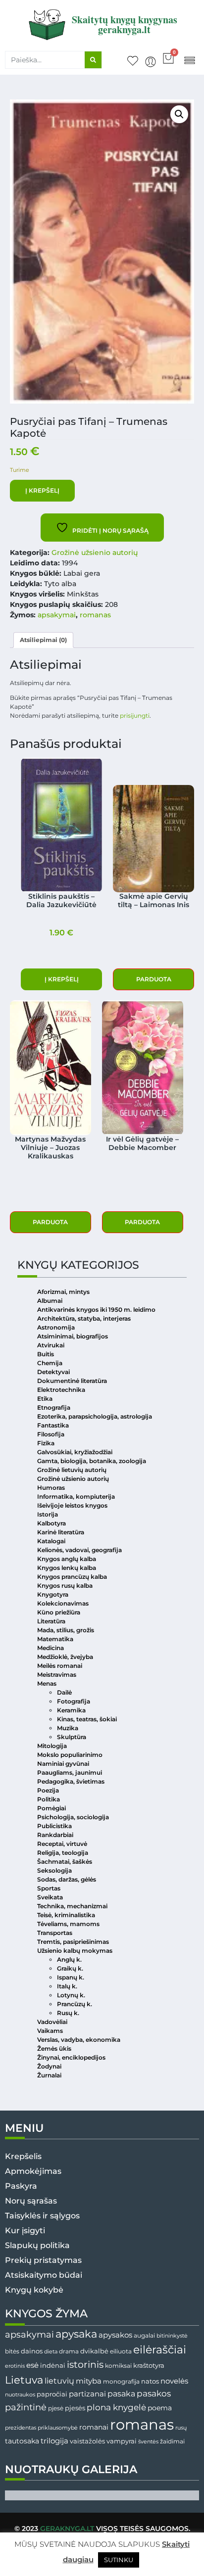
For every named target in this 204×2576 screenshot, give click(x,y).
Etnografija (54, 1407)
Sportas (49, 1888)
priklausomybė (58, 2428)
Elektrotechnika (61, 1390)
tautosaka (22, 2441)
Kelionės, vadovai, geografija (79, 1550)
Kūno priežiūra (59, 1612)
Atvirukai (51, 1345)
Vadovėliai (52, 2022)
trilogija (54, 2441)
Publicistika (54, 1826)
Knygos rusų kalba (65, 1586)
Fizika (46, 1443)
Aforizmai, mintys (63, 1292)
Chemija (50, 1363)
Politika (49, 1799)
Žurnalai (49, 2075)
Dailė (64, 1692)
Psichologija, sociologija (73, 1817)
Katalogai (51, 1541)
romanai (94, 2427)
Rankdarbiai (55, 1835)
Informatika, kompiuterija (76, 1496)
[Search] (93, 60)
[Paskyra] (151, 62)
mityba (89, 2381)
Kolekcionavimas (63, 1603)
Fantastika (53, 1425)
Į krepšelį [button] (62, 979)
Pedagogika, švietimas (71, 1781)
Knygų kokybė (34, 2290)
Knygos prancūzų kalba (72, 1577)
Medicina (51, 1648)
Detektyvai (53, 1372)
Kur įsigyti (25, 2231)
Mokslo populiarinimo (70, 1755)
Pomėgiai (51, 1808)
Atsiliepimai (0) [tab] (43, 640)
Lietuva (24, 2380)
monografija (121, 2382)
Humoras (51, 1488)
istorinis (85, 2365)
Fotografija (74, 1701)
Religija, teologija (63, 1853)
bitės (12, 2351)
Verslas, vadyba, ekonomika (79, 2040)
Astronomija (56, 1327)
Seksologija (54, 1870)
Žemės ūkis (54, 2048)
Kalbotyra (51, 1523)
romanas (95, 615)
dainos (32, 2351)
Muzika (68, 1728)
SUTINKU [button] (119, 2560)
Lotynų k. (71, 1995)
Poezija (48, 1790)
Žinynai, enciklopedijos (71, 2057)
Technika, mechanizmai (72, 1906)
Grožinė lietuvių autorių (72, 1470)
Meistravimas (57, 1675)
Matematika (55, 1639)
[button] (189, 60)
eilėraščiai (160, 2350)
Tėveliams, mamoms (68, 1924)
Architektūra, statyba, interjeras (84, 1318)
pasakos (154, 2393)
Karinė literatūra (61, 1532)
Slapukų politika (37, 2245)
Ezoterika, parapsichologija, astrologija (95, 1416)
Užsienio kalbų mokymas (75, 1951)
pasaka (121, 2393)
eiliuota (121, 2351)
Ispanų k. (71, 1977)
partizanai (87, 2394)
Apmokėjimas (33, 2171)
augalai (144, 2335)
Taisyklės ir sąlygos (42, 2216)
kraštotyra (149, 2366)
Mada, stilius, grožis (66, 1630)
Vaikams (50, 2031)
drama (69, 2351)
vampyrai (122, 2441)
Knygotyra (53, 1594)
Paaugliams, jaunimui (70, 1772)
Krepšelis (23, 2156)
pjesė (56, 2408)
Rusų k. (68, 2013)
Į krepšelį (42, 490)
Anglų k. (69, 1959)
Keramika (71, 1710)
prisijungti (135, 715)
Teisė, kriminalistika (66, 1915)
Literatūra (51, 1621)
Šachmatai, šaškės (65, 1862)
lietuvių (59, 2381)
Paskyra (21, 2186)
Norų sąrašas (31, 2201)
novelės (174, 2381)
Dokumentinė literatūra (72, 1381)
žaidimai (172, 2441)
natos (150, 2381)
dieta (51, 2351)
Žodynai (49, 2066)
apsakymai (57, 615)
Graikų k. (70, 1968)
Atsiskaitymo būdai (44, 2275)
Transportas (55, 1933)
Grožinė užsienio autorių (95, 552)
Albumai (50, 1301)
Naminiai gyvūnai (63, 1764)
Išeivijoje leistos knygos (72, 1505)
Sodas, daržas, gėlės (67, 1879)
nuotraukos (20, 2394)
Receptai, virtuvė (62, 1844)
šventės (148, 2442)
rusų (181, 2428)
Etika (45, 1399)
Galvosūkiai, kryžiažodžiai (75, 1452)
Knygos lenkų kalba (67, 1568)
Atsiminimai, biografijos (73, 1336)
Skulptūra (72, 1737)
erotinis (15, 2366)
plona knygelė (116, 2407)
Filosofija (51, 1434)
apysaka (76, 2334)
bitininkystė (172, 2336)
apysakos (115, 2335)
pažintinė (26, 2407)
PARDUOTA (154, 979)
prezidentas (21, 2428)
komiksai (118, 2366)
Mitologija (52, 1746)
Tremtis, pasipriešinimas (73, 1942)
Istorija (48, 1514)
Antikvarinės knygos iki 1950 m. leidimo (96, 1310)
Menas (47, 1683)
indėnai (53, 2365)
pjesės (75, 2408)
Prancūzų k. (75, 2004)
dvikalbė (94, 2351)
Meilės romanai (60, 1666)
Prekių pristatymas (43, 2260)
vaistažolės (87, 2441)
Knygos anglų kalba (67, 1559)
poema (160, 2408)
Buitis (46, 1354)
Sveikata (50, 1897)
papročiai (52, 2394)
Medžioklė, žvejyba (65, 1657)
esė (32, 2365)
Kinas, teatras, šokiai (87, 1719)
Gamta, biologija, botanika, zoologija (92, 1461)
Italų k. (67, 1986)
